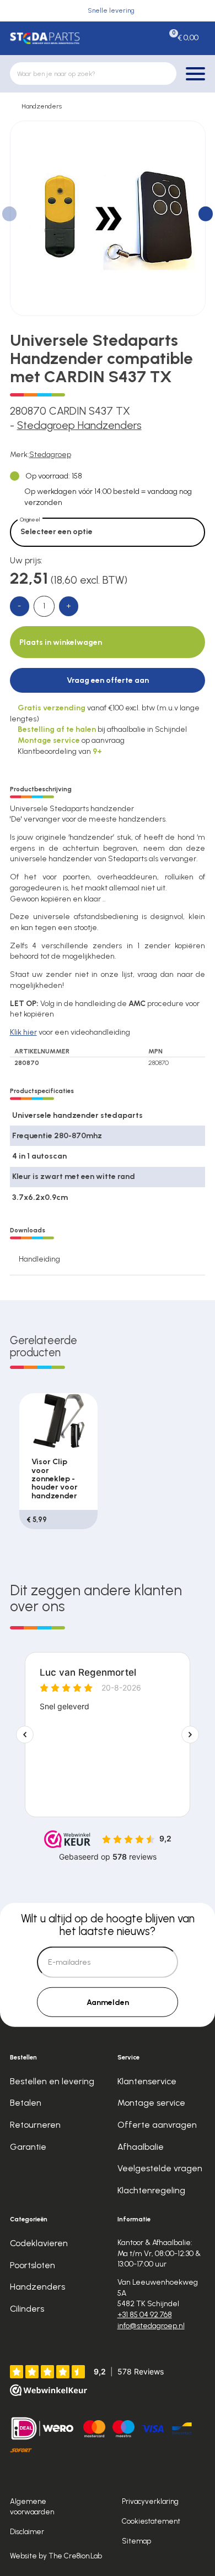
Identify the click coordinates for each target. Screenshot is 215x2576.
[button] (206, 214)
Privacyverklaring (150, 2501)
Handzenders (42, 106)
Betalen (26, 2103)
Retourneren (35, 2125)
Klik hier (23, 1032)
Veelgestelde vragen (160, 2168)
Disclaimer (27, 2531)
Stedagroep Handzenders (79, 425)
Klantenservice (147, 2081)
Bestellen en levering (52, 2081)
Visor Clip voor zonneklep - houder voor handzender (55, 1479)
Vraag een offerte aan (108, 680)
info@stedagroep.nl (151, 2326)
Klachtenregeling (151, 2190)
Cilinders (27, 2309)
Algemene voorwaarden (32, 2506)
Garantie (28, 2147)
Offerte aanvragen (157, 2125)
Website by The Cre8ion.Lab (56, 2556)
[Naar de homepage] (45, 38)
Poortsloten (33, 2265)
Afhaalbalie (141, 2147)
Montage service (151, 2103)
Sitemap (136, 2541)
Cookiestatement (151, 2521)
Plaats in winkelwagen (61, 642)
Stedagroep (50, 455)
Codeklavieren (39, 2243)
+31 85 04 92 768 (145, 2315)
